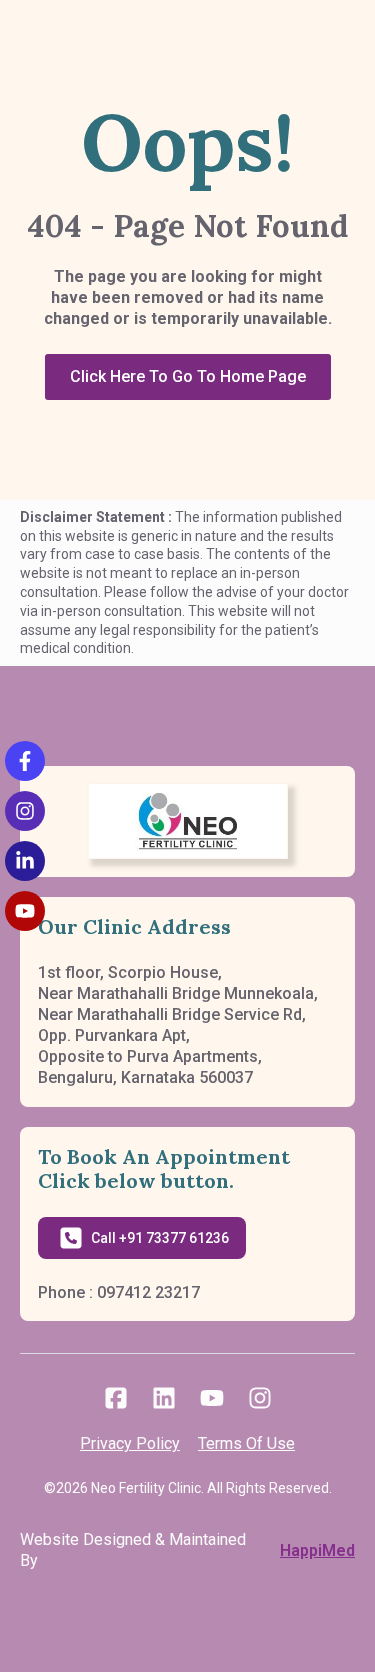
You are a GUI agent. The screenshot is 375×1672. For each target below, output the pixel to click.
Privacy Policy (130, 1443)
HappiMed (317, 1550)
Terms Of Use (246, 1443)
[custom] (116, 1398)
